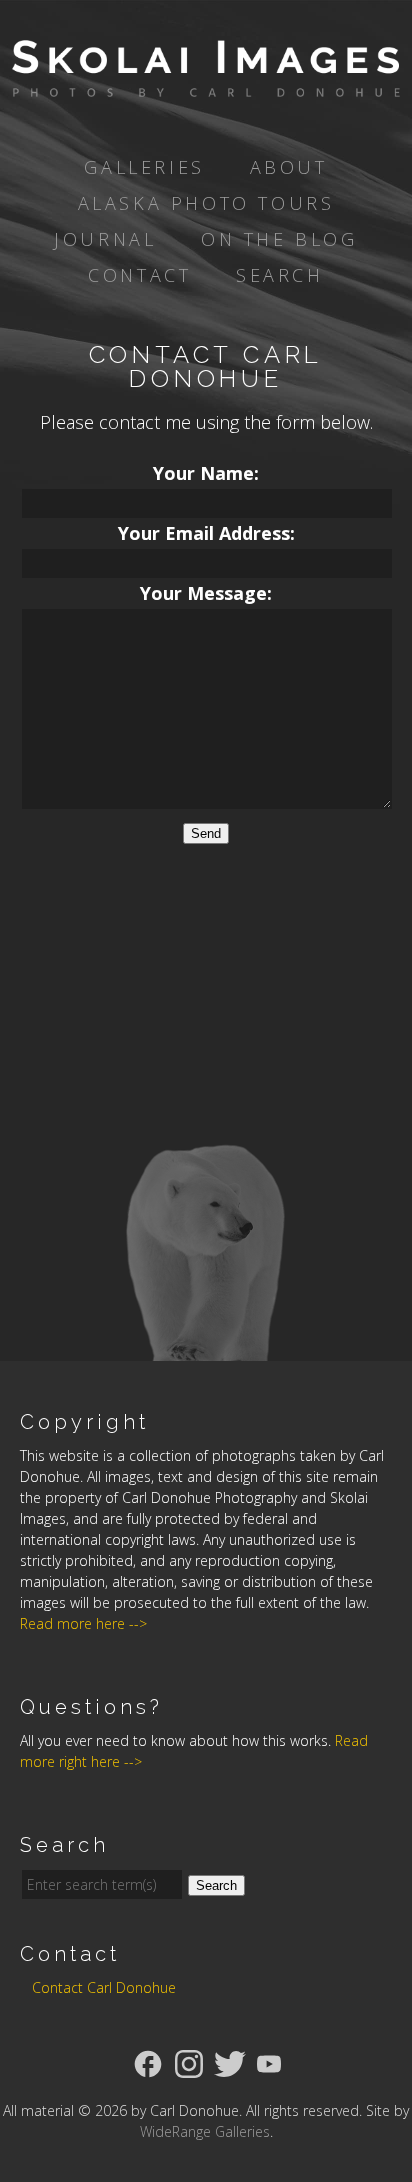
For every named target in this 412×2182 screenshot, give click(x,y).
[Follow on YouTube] (269, 2062)
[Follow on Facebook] (148, 2062)
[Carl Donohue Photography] (206, 83)
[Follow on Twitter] (230, 2062)
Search (280, 275)
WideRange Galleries (205, 2131)
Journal (105, 239)
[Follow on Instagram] (189, 2062)
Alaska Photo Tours (206, 203)
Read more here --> (83, 1623)
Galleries (144, 167)
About (289, 167)
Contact (139, 275)
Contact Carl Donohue (104, 1987)
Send (206, 833)
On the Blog (279, 239)
